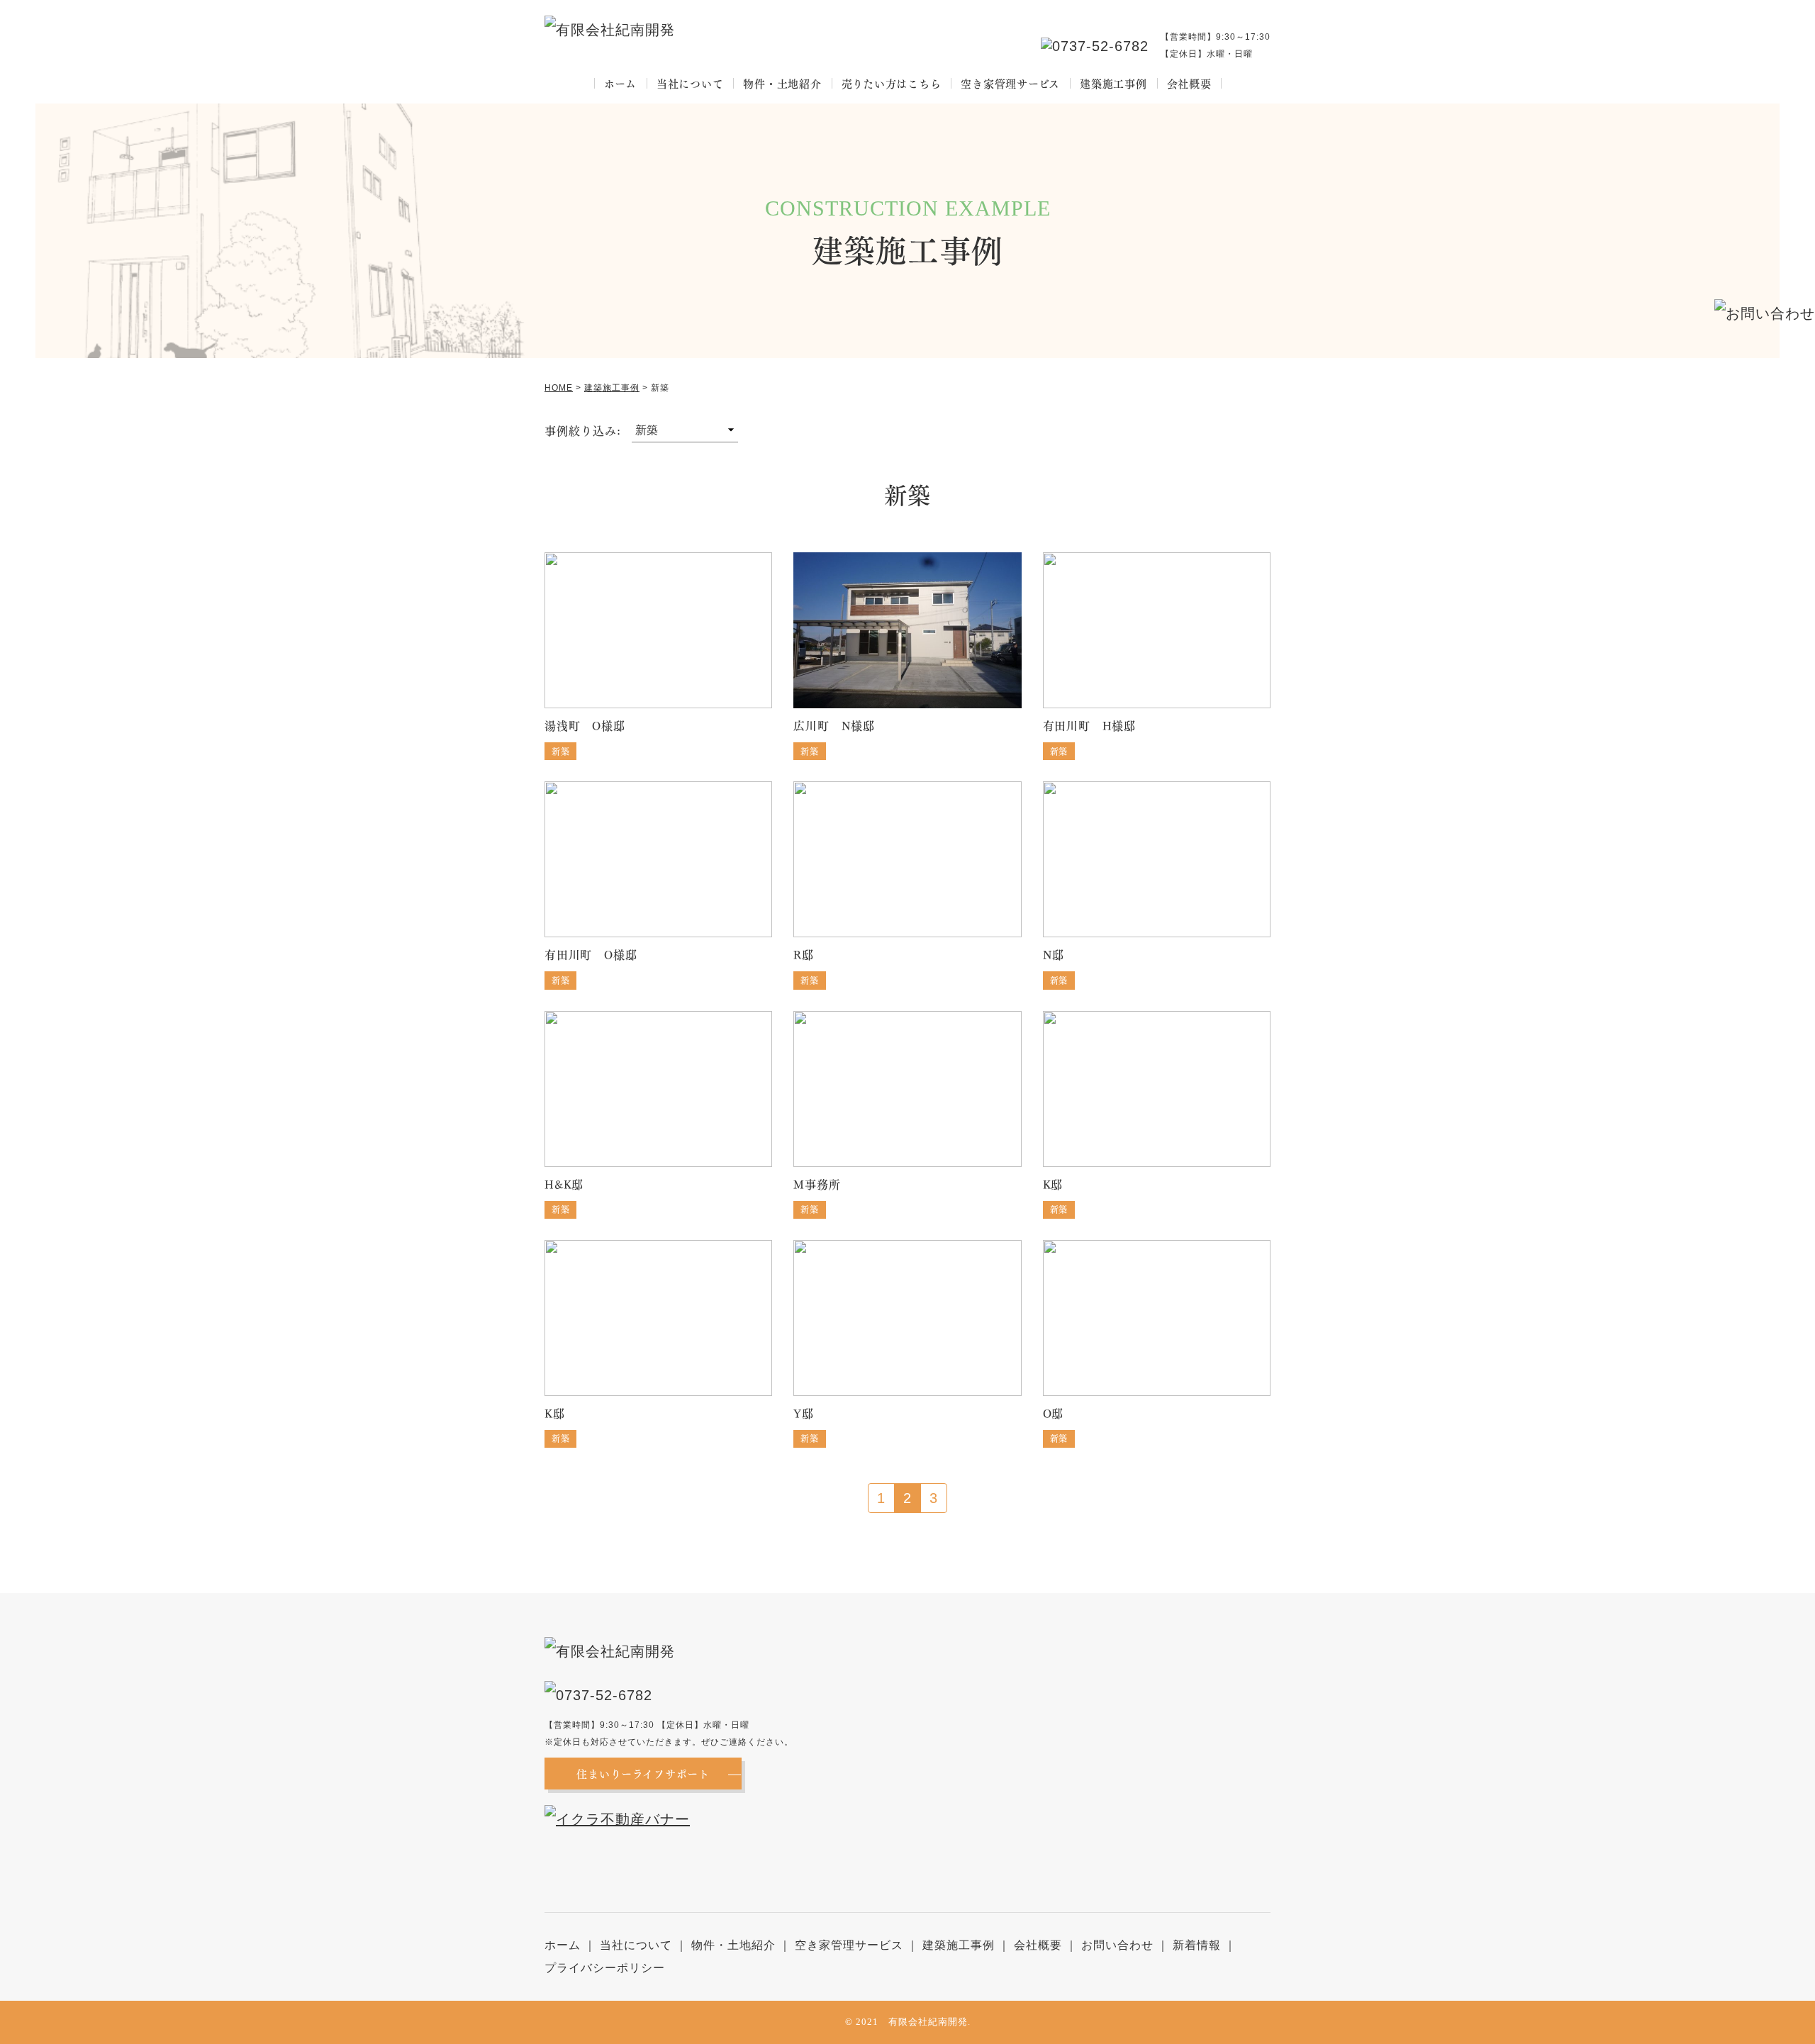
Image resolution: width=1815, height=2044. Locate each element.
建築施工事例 (1113, 83)
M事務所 (817, 1184)
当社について (690, 83)
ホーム (620, 83)
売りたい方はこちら (892, 83)
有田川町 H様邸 (1089, 725)
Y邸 (804, 1413)
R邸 (804, 954)
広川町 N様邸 (834, 725)
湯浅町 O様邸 (585, 725)
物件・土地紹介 (782, 83)
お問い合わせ (1117, 1945)
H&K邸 (564, 1184)
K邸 (1053, 1184)
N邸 (1054, 954)
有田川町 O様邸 (591, 954)
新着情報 (1197, 1945)
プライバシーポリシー (605, 1968)
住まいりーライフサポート (643, 1773)
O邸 (1054, 1413)
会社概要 (1189, 83)
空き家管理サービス (1010, 83)
